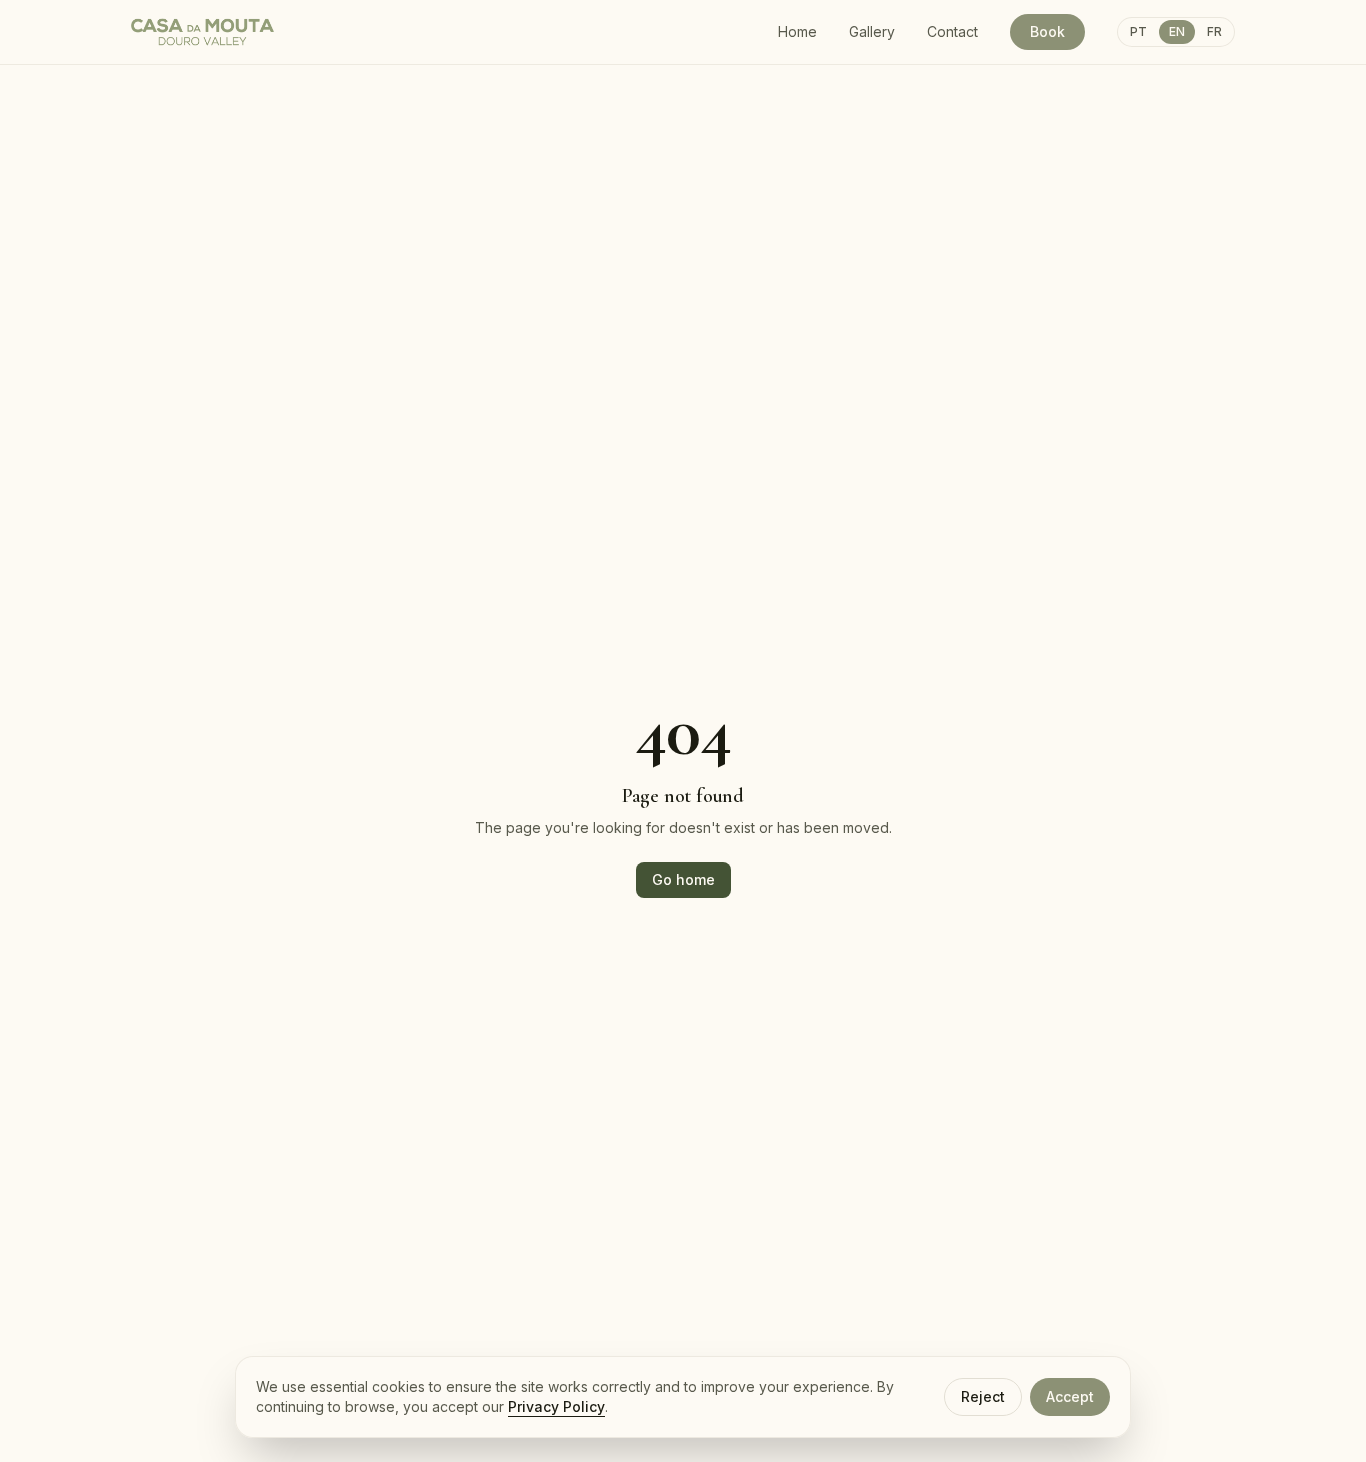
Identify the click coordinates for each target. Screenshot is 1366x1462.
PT (1138, 31)
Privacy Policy (556, 1406)
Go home (683, 879)
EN (1177, 31)
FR (1214, 31)
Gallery (872, 31)
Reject (983, 1396)
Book (1047, 31)
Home (797, 31)
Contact (952, 31)
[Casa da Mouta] (202, 32)
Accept (1070, 1396)
